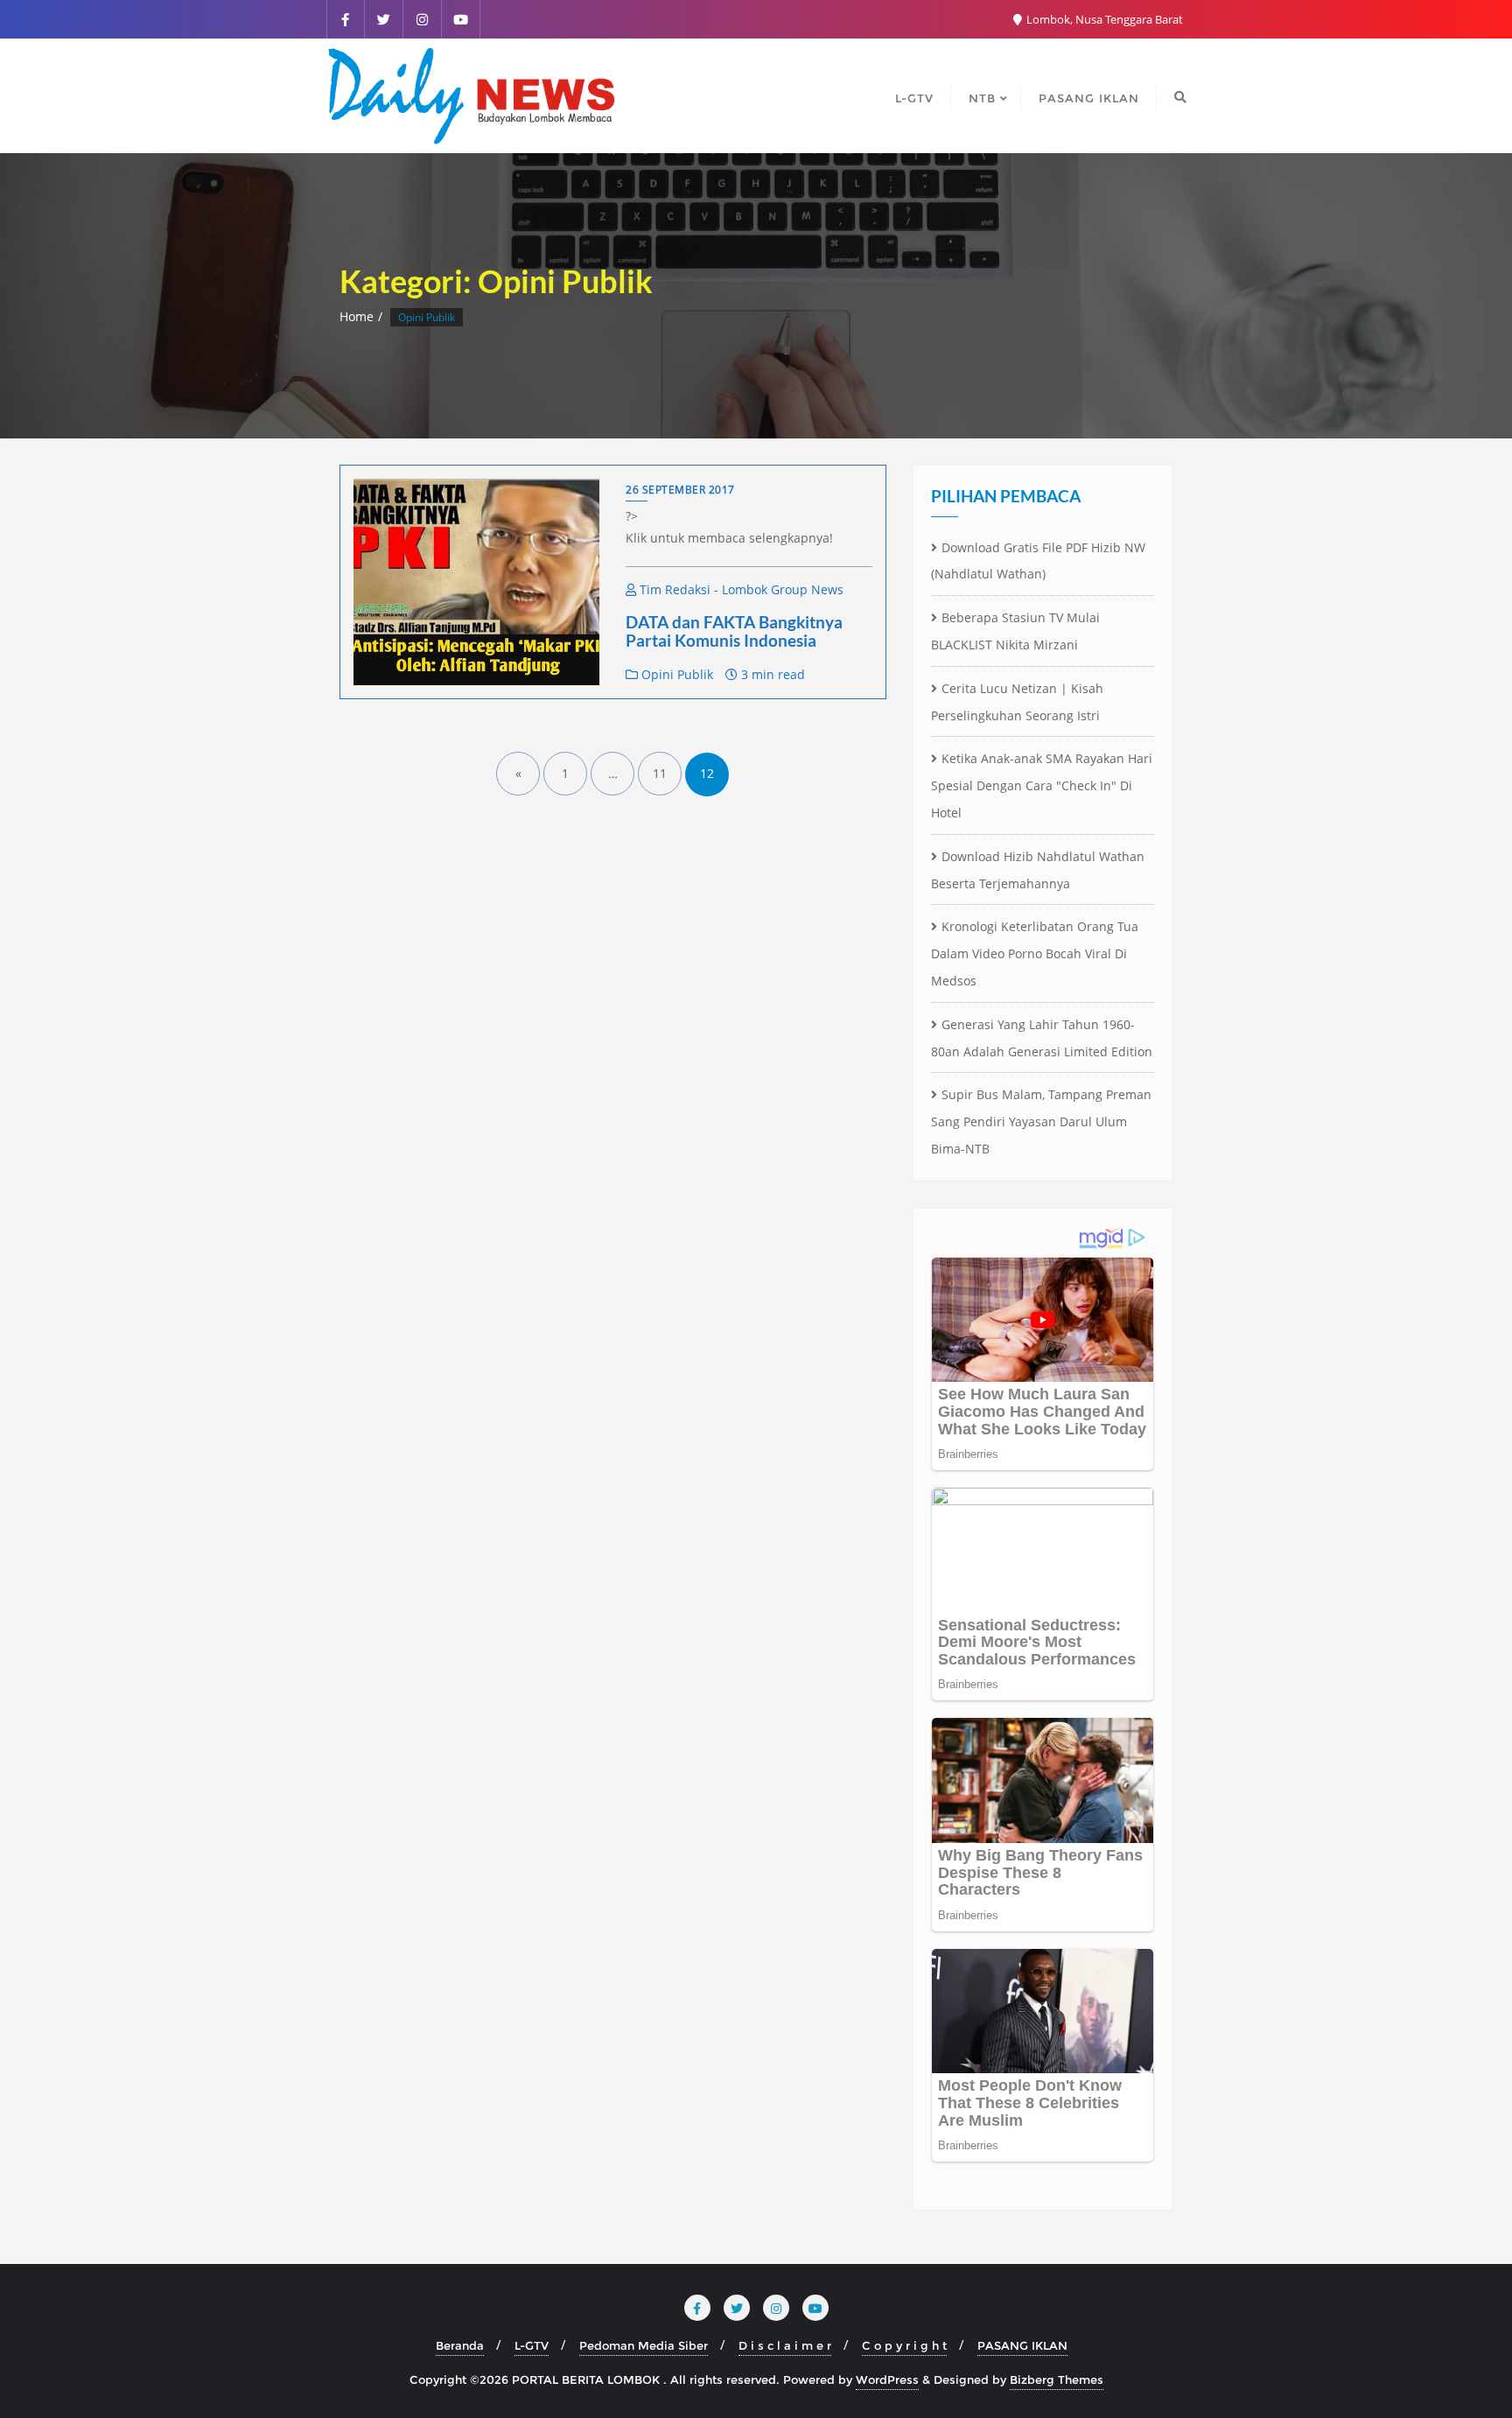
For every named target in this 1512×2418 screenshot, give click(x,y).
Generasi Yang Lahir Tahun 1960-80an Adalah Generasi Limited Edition (1042, 1038)
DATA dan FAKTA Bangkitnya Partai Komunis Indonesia (734, 631)
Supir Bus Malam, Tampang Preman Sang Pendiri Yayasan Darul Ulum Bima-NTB (1041, 1121)
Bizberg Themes (1057, 2379)
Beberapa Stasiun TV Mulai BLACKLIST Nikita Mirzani (1015, 631)
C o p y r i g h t (904, 2345)
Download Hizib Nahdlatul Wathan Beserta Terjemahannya (1038, 870)
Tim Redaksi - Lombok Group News (740, 589)
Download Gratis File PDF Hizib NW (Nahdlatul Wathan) (1038, 561)
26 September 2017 (680, 490)
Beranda (460, 2345)
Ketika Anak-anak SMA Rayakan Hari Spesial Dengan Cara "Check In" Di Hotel (1042, 785)
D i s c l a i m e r (785, 2345)
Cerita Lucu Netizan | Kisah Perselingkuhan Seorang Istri (1017, 702)
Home (357, 316)
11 (660, 773)
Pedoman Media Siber (644, 2345)
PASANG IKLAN (1022, 2345)
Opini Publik (675, 674)
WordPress (887, 2379)
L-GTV (532, 2345)
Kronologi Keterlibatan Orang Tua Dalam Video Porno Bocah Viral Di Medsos (1035, 953)
